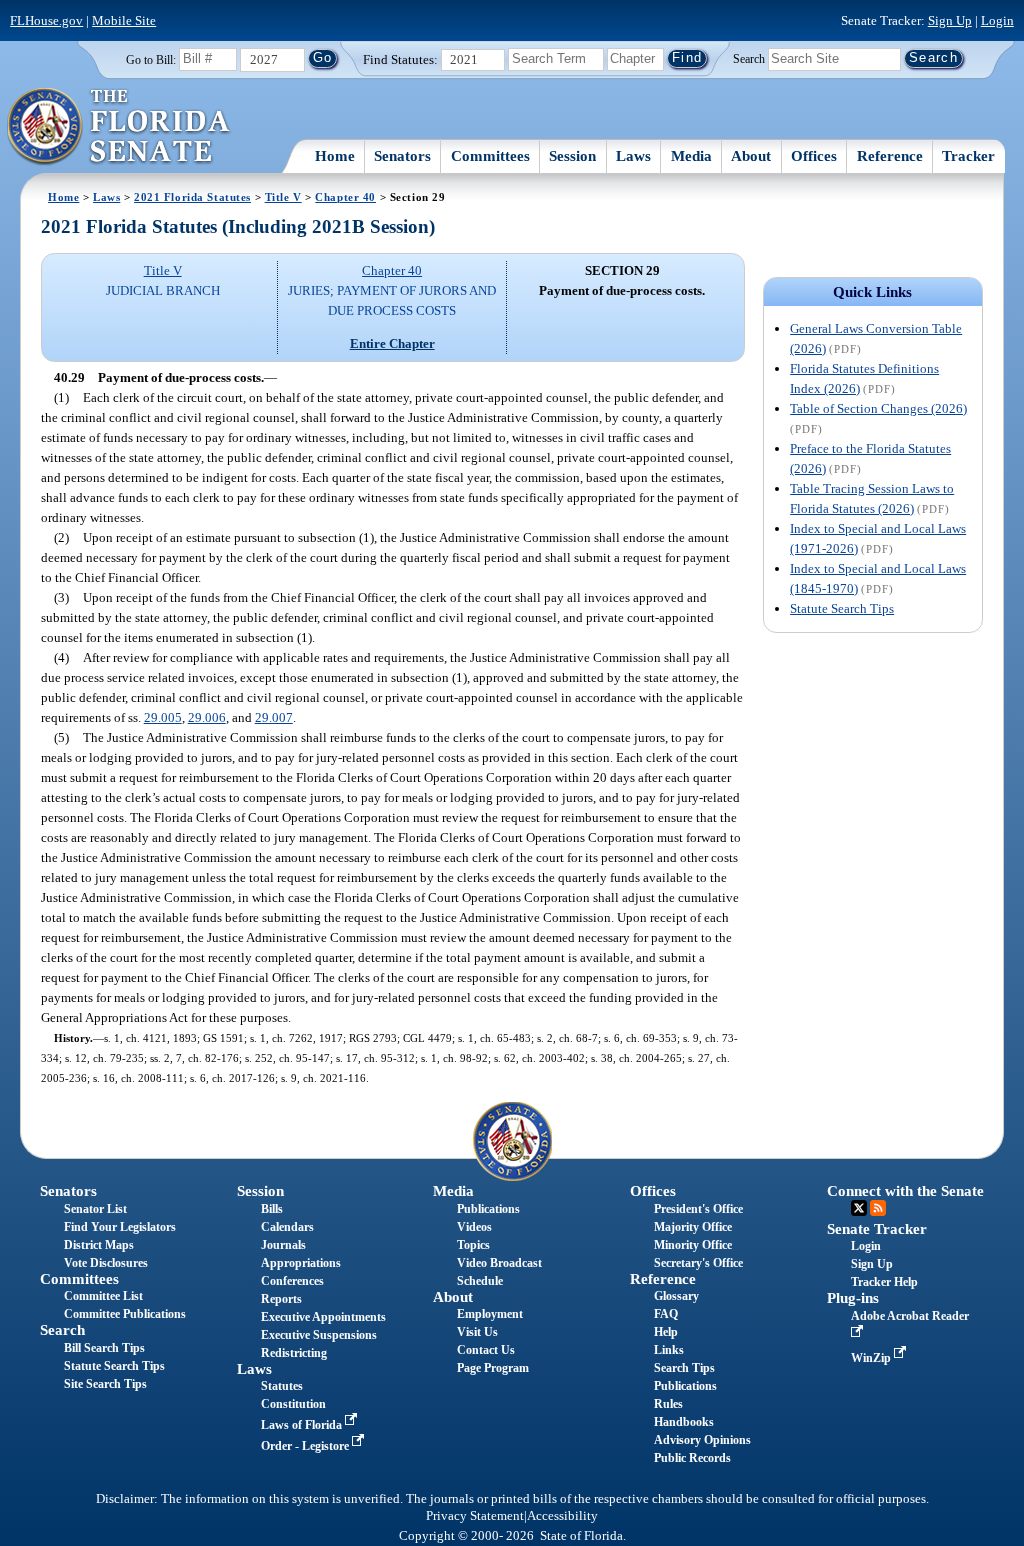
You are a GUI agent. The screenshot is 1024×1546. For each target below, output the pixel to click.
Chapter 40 (345, 197)
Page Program (493, 1368)
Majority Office (693, 1227)
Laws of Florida (303, 1425)
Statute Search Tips (842, 608)
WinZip (872, 1358)
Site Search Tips (105, 1384)
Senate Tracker (877, 1229)
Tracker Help (884, 1282)
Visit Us (477, 1332)
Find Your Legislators (120, 1227)
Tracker (968, 156)
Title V (283, 197)
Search (749, 58)
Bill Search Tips (104, 1348)
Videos (474, 1227)
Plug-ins (853, 1298)
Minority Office (693, 1245)
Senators (402, 156)
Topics (473, 1245)
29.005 (163, 717)
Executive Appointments (323, 1317)
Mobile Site (124, 20)
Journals (283, 1245)
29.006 (207, 717)
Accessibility (562, 1516)
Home (335, 156)
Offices (814, 156)
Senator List (95, 1209)
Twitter (859, 1208)
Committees (490, 156)
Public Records (692, 1458)
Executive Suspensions (319, 1335)
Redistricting (294, 1353)
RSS (878, 1208)
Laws (633, 156)
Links (669, 1350)
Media (691, 156)
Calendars (287, 1227)
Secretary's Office (698, 1263)
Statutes (282, 1386)
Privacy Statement (475, 1516)
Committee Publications (125, 1314)
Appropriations (301, 1263)
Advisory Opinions (702, 1440)
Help (666, 1332)
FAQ (666, 1314)
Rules (668, 1404)
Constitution (293, 1404)
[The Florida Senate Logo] (119, 127)
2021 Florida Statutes (192, 197)
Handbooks (684, 1422)
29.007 (274, 717)
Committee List (103, 1296)
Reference (890, 156)
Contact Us (486, 1350)
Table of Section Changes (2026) (878, 408)
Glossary (676, 1296)
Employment (490, 1314)
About (751, 156)
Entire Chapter (392, 343)
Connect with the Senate (905, 1191)
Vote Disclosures (106, 1263)
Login (997, 20)
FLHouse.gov (46, 20)
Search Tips (684, 1368)
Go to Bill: (151, 60)
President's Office (698, 1209)
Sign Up (950, 20)
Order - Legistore (306, 1446)
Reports (281, 1299)
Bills (272, 1209)
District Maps (99, 1245)
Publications (488, 1209)
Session (572, 156)
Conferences (292, 1281)
